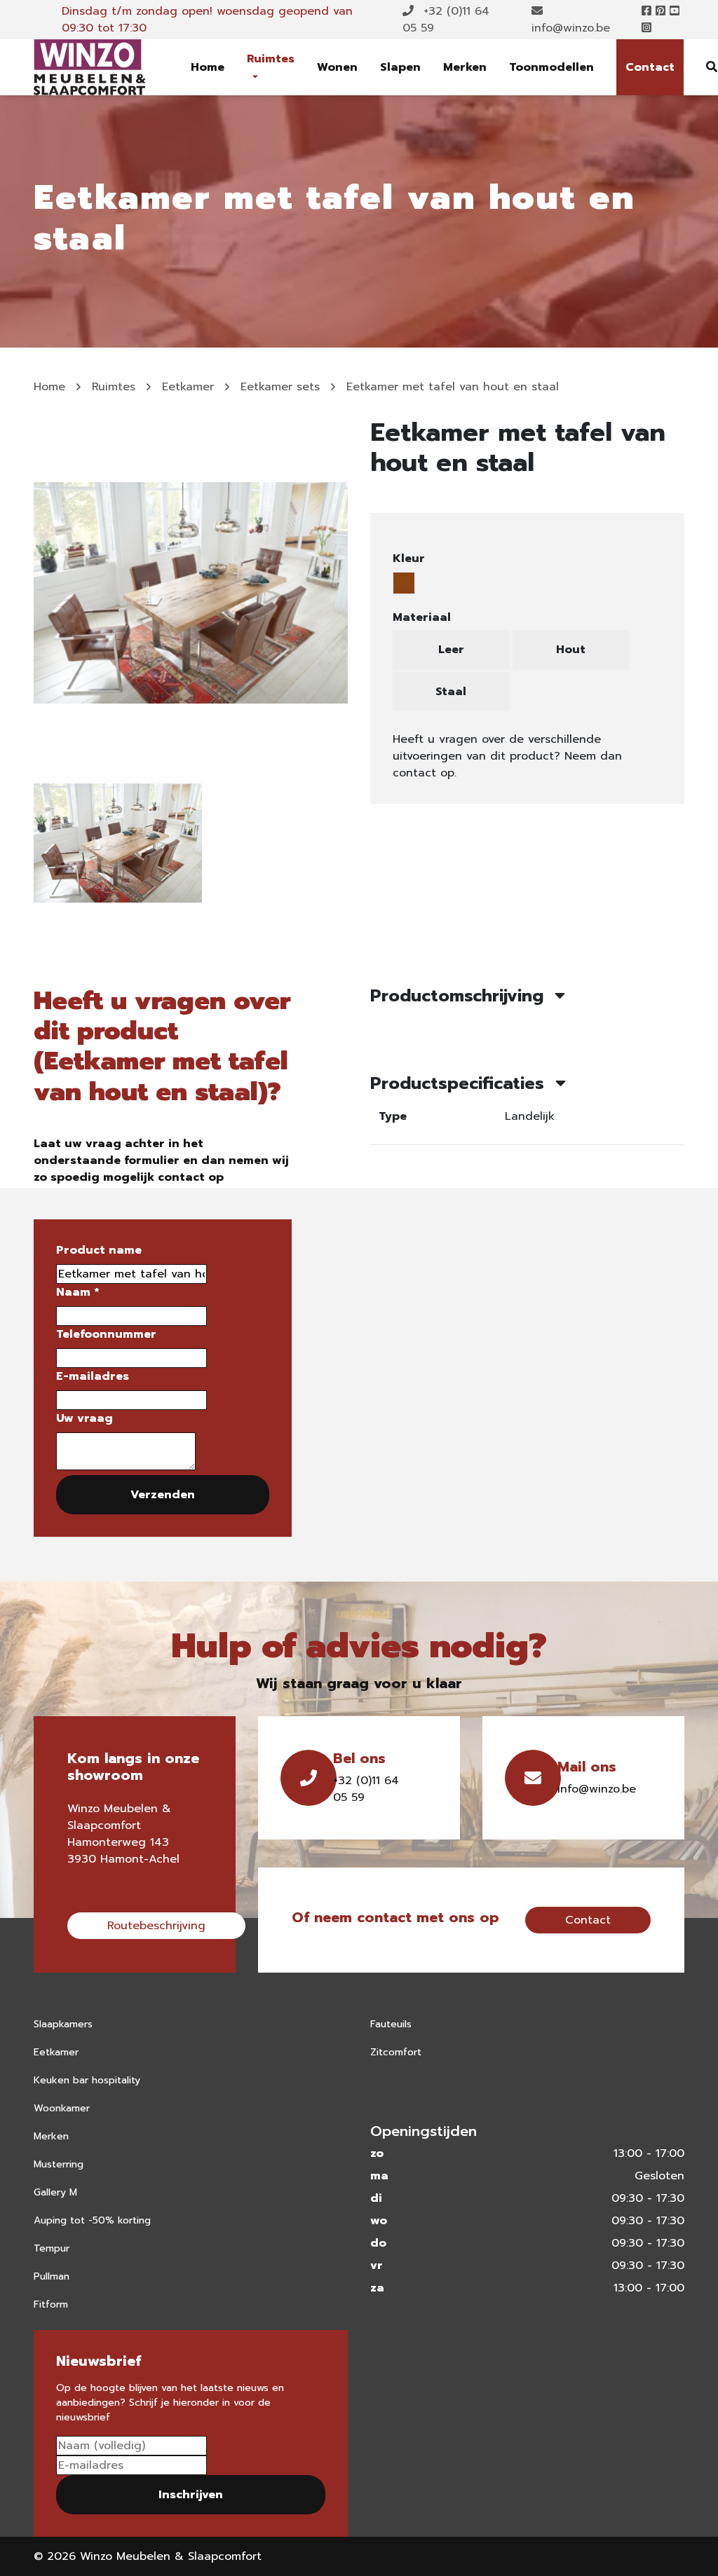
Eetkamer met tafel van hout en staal (453, 387)
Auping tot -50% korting (92, 2220)
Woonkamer (62, 2108)
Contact (650, 67)
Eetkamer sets (280, 387)
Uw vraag (84, 1418)
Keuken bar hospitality (87, 2080)
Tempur (52, 2248)
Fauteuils (391, 2024)
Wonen (337, 67)
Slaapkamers (63, 2024)
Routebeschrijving (156, 1926)
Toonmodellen (551, 67)
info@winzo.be (571, 28)
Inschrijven (191, 2495)
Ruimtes (271, 59)
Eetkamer (188, 387)
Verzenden (163, 1495)
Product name (99, 1250)
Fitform (51, 2304)
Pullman (52, 2276)
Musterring (59, 2164)
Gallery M (55, 2192)
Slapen (400, 67)
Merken (465, 67)
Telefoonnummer (106, 1334)
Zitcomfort (396, 2052)
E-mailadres (93, 1376)
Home (208, 67)
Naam (77, 1292)
